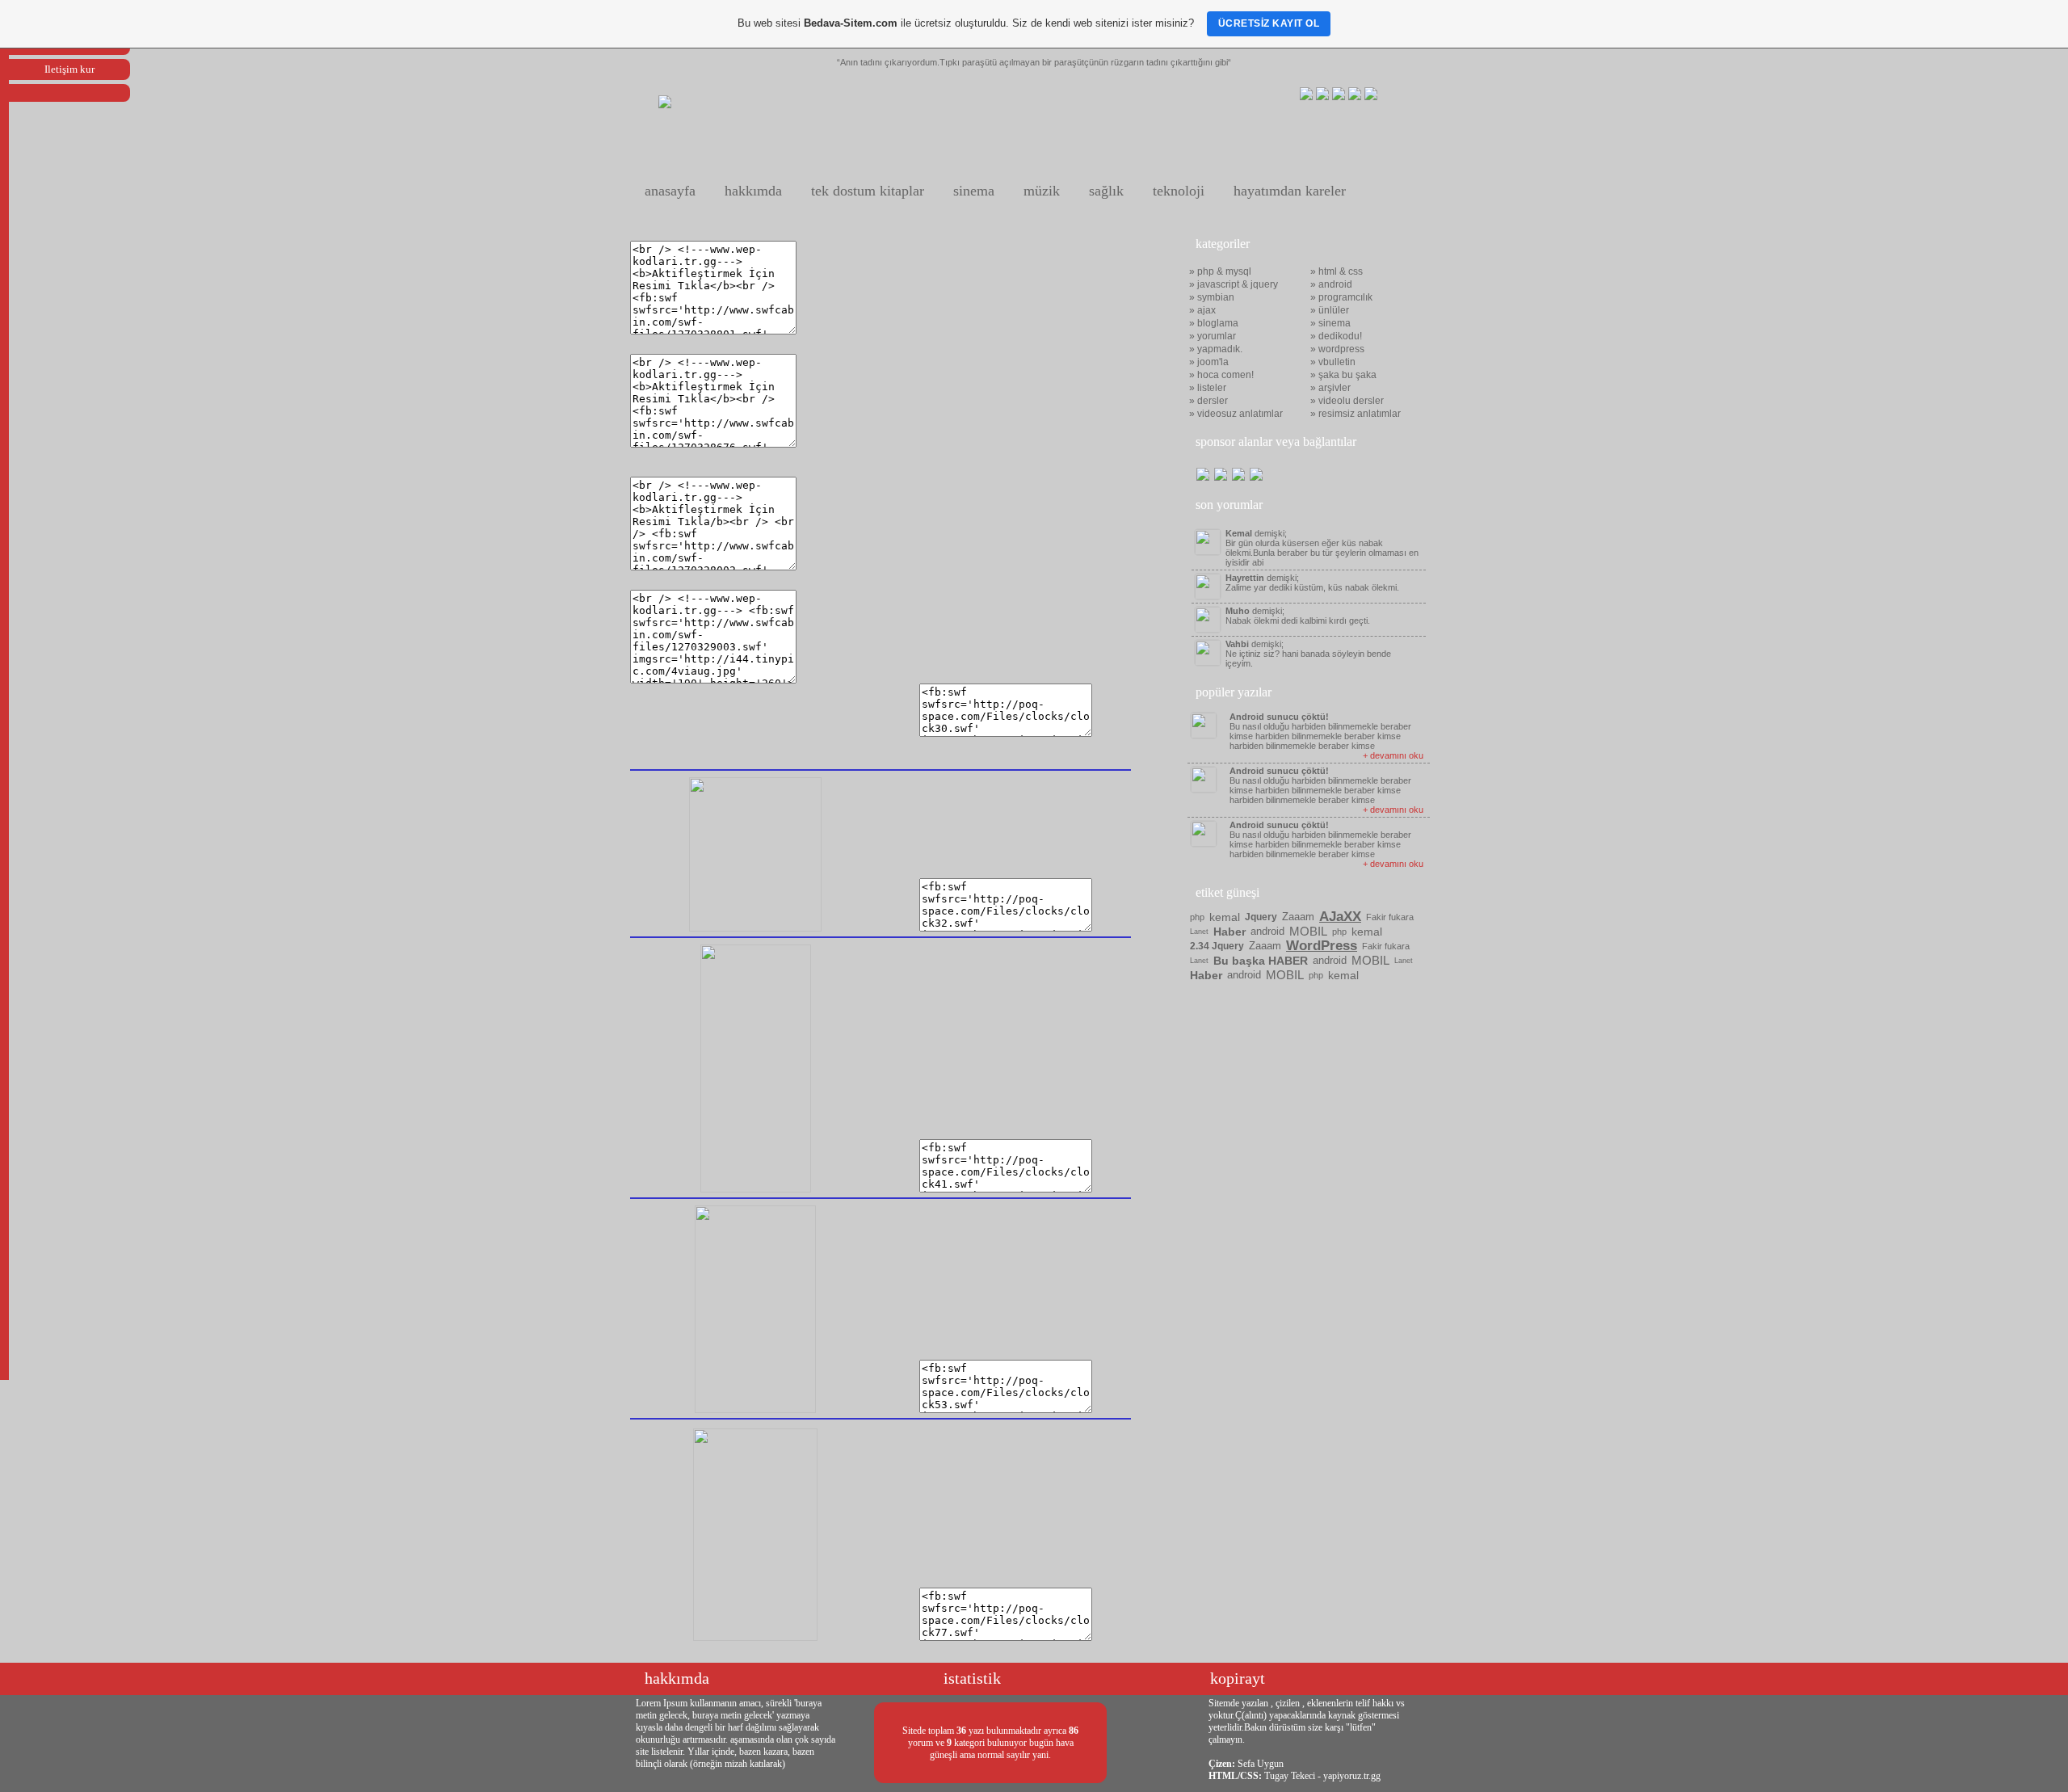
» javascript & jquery (1234, 284)
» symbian (1212, 297)
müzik (1042, 191)
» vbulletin (1333, 362)
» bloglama (1214, 323)
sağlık (1106, 191)
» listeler (1208, 388)
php (1197, 917)
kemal (1225, 917)
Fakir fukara (1390, 917)
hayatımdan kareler (1290, 191)
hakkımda (753, 191)
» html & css (1337, 271)
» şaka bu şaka (1343, 375)
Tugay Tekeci (1290, 1776)
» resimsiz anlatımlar (1356, 414)
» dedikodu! (1336, 336)
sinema (974, 191)
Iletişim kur (69, 69)
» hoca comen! (1221, 375)
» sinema (1330, 323)
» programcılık (1341, 297)
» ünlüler (1330, 310)
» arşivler (1330, 388)
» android (1331, 284)
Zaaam (1298, 917)
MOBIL (1308, 931)
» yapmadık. (1216, 349)
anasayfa (670, 191)
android (1267, 931)
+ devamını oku (1393, 755)
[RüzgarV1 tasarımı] (665, 105)
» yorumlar (1213, 336)
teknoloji (1179, 191)
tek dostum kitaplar (868, 191)
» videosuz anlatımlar (1236, 414)
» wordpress (1337, 349)
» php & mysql (1220, 271)
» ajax (1202, 310)
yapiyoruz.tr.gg (1352, 1776)
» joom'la (1209, 362)
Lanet (1199, 932)
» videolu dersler (1347, 401)
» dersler (1208, 401)
